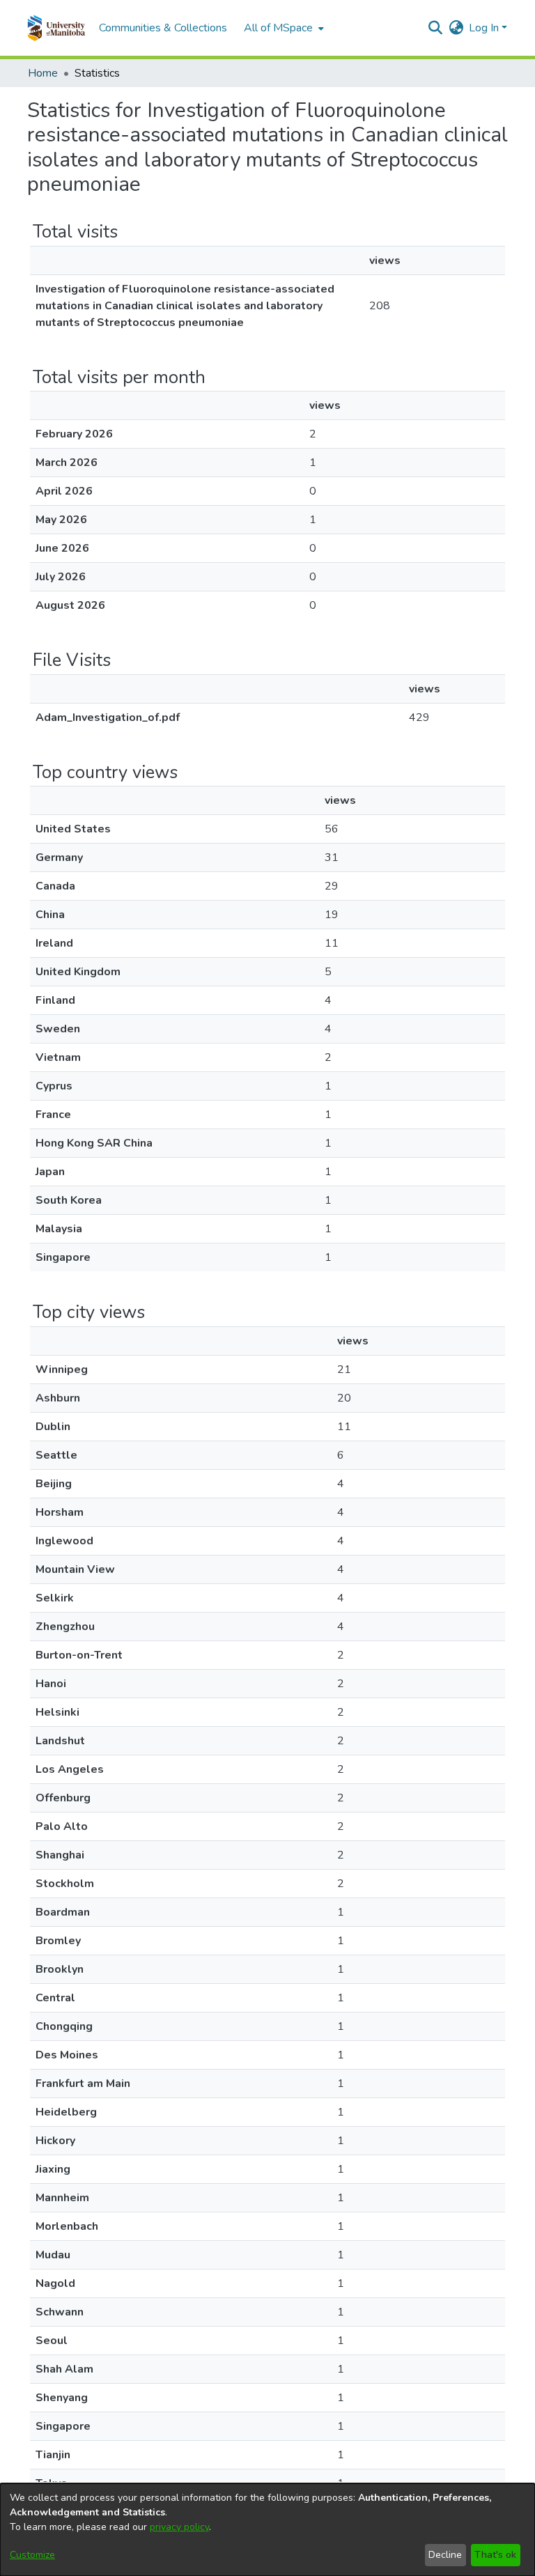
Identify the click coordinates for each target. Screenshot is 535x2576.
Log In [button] (485, 28)
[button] (56, 28)
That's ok (495, 2555)
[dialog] (267, 2530)
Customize (32, 2555)
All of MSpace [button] (278, 28)
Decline (445, 2555)
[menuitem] (282, 28)
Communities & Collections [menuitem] (163, 28)
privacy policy (179, 2527)
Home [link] (43, 73)
